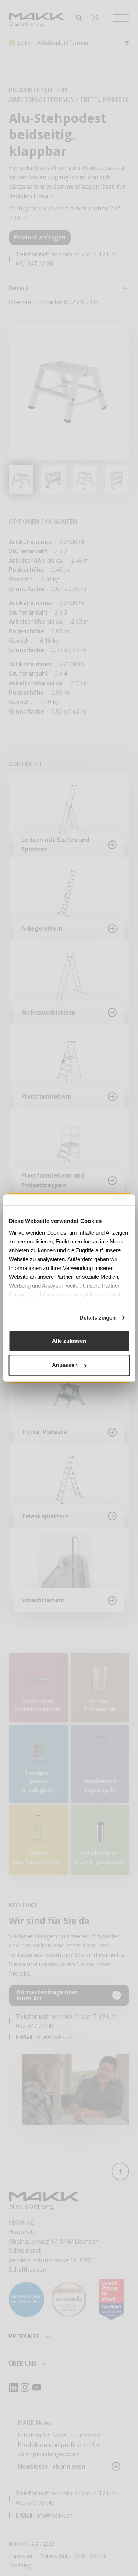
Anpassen (65, 1365)
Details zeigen (98, 1318)
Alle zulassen (69, 1341)
